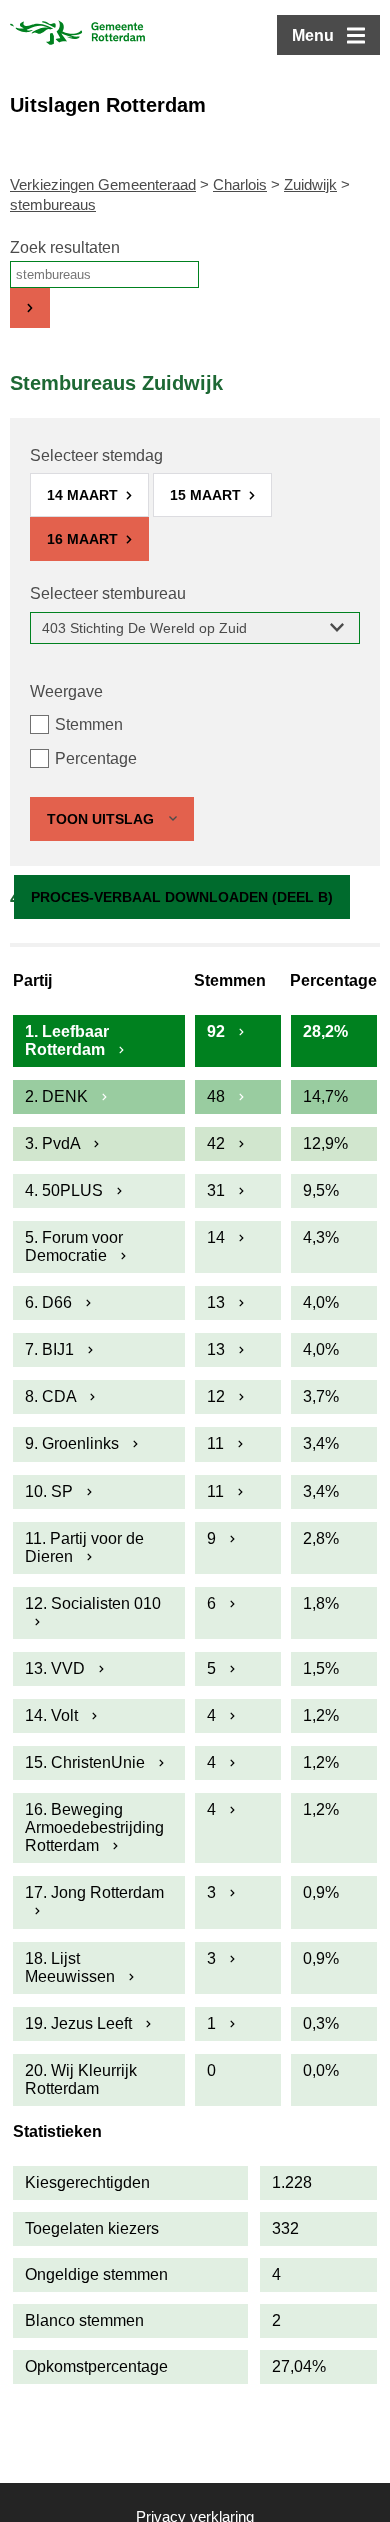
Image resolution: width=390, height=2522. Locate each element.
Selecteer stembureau (108, 593)
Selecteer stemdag (96, 455)
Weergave (66, 691)
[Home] (77, 35)
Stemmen (89, 724)
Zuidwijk (310, 184)
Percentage (96, 758)
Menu (313, 35)
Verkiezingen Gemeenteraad (103, 184)
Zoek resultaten (65, 247)
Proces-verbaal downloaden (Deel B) (182, 897)
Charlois (240, 184)
